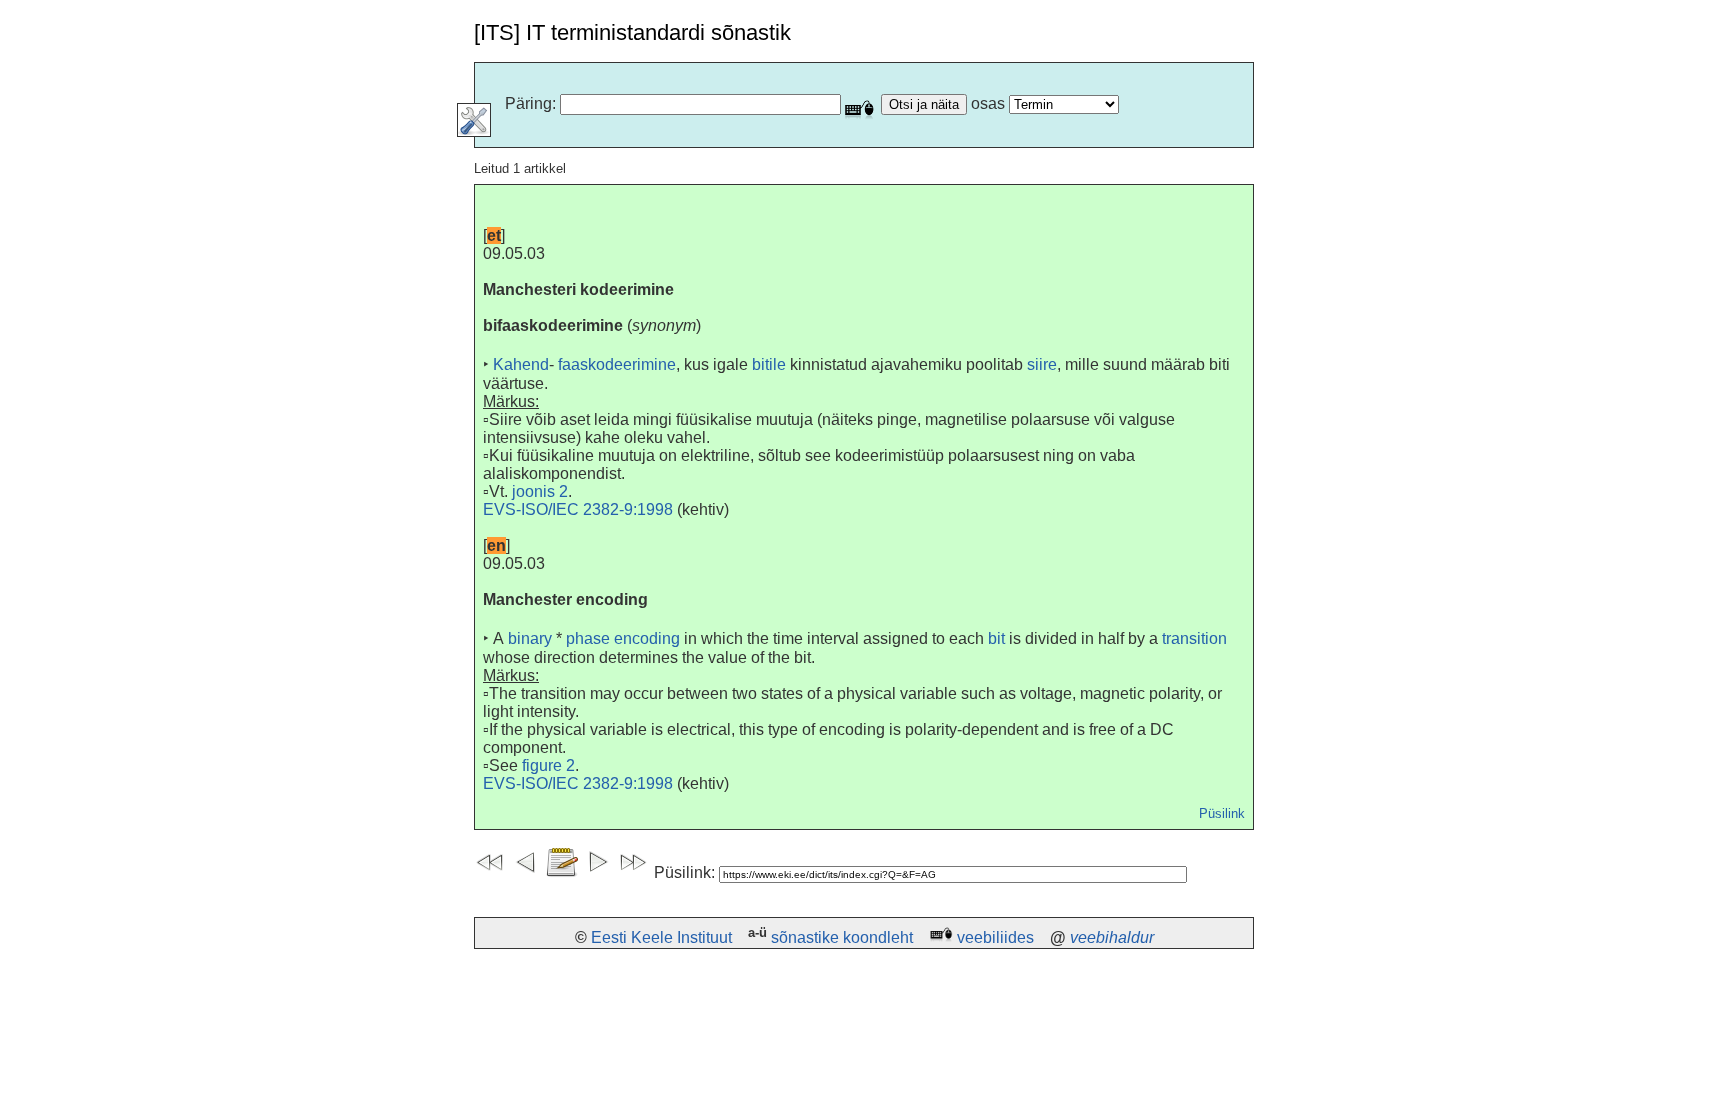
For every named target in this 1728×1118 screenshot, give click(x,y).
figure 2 (548, 765)
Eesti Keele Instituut (661, 937)
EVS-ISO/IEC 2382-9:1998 (578, 509)
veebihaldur (1112, 937)
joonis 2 (540, 491)
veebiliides (995, 937)
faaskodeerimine (617, 364)
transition (1194, 638)
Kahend (521, 364)
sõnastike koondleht (842, 937)
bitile (769, 364)
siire (1042, 364)
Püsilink (1222, 813)
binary (530, 638)
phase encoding (623, 638)
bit (996, 638)
